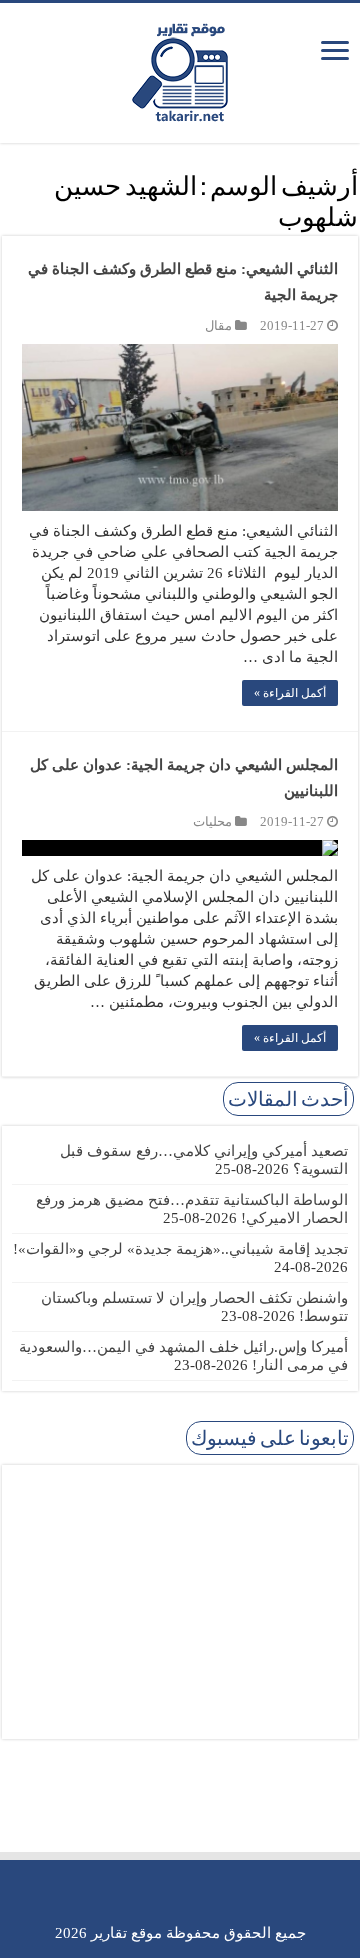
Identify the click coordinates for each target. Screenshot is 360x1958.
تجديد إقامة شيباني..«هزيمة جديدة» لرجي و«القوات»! (180, 1249)
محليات (212, 822)
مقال (218, 326)
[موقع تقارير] (180, 69)
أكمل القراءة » (290, 693)
